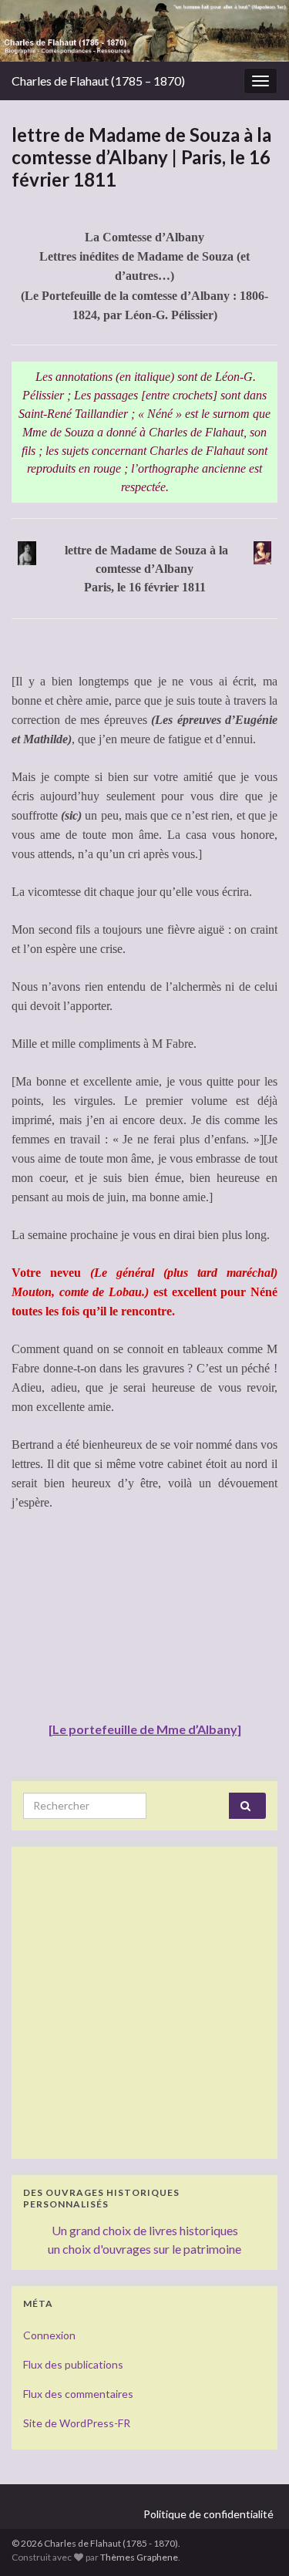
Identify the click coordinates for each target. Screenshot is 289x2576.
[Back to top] (254, 2541)
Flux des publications (73, 2364)
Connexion (49, 2335)
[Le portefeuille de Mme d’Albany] (145, 1729)
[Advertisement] (144, 2003)
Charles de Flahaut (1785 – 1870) (98, 81)
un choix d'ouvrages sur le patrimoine (144, 2249)
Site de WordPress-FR (77, 2423)
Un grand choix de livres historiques (145, 2230)
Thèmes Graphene (139, 2557)
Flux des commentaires (78, 2394)
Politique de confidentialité (208, 2514)
